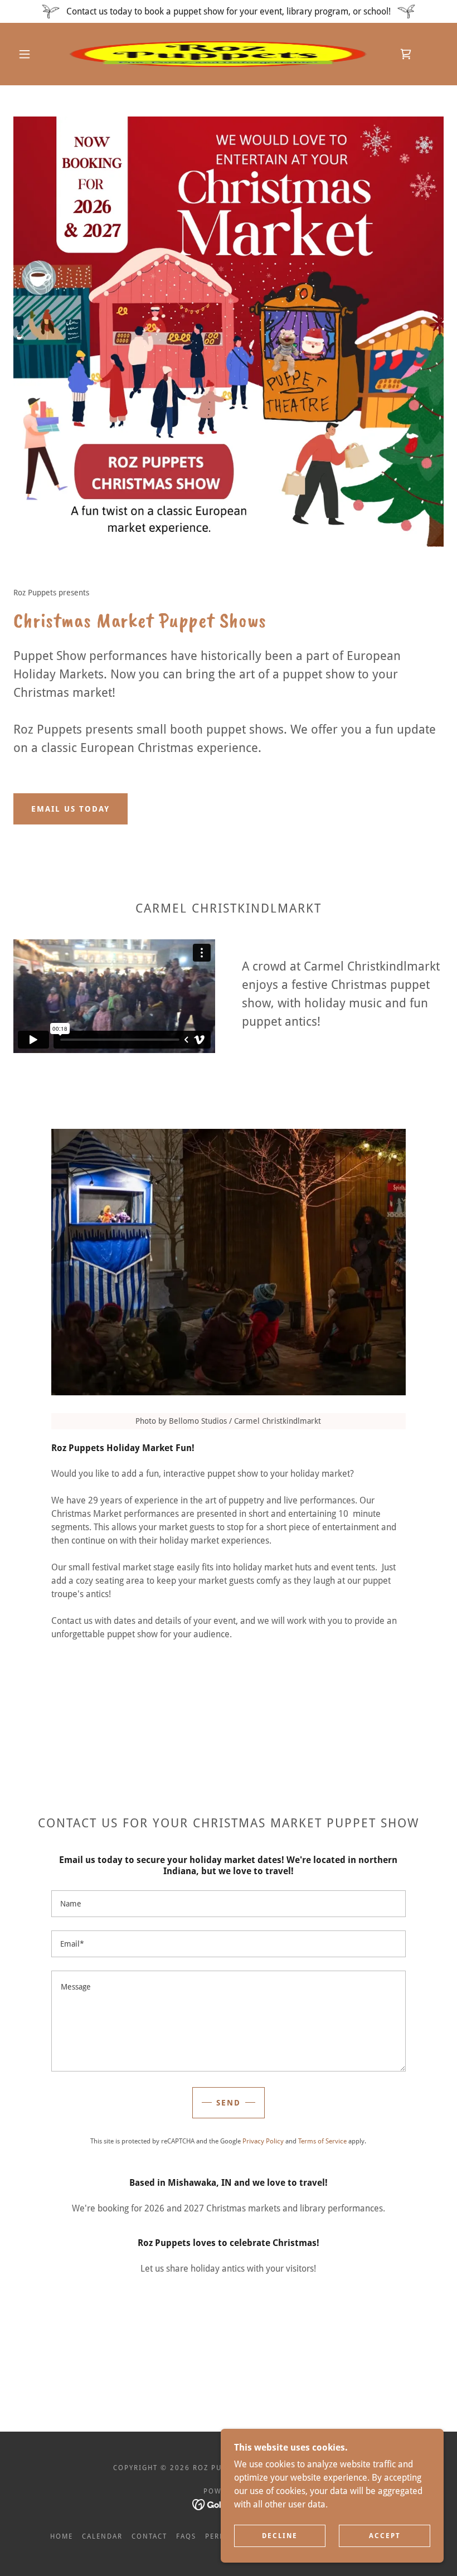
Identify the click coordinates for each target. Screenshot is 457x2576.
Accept (385, 2536)
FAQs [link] (186, 2536)
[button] (25, 54)
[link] (218, 54)
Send (229, 2103)
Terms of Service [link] (322, 2141)
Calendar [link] (102, 2536)
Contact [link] (149, 2536)
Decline (280, 2536)
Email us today (71, 809)
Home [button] (62, 2536)
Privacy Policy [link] (263, 2141)
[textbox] (228, 1904)
